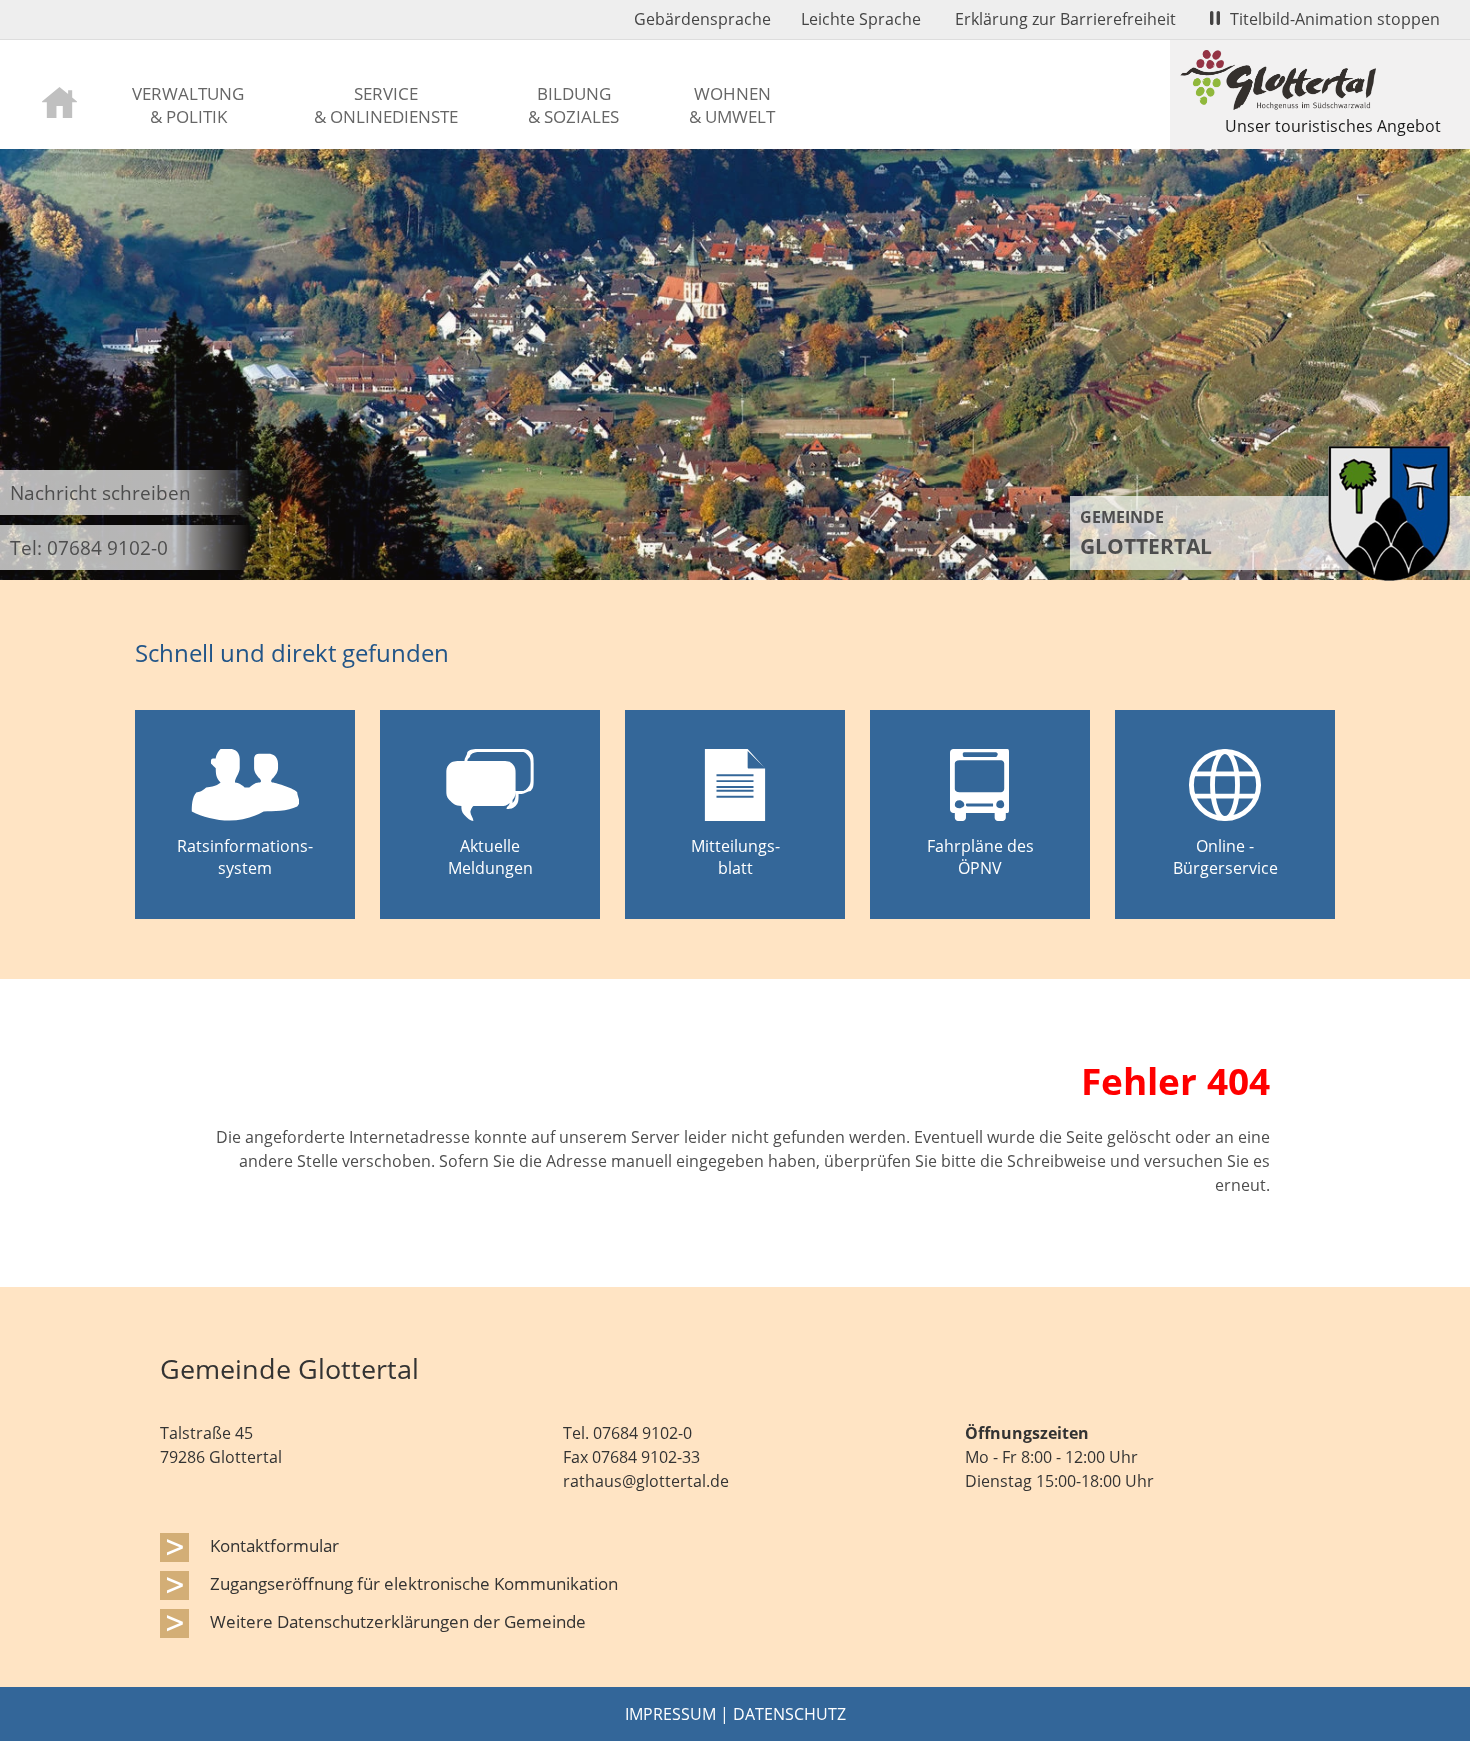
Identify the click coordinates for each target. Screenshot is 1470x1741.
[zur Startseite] (59, 100)
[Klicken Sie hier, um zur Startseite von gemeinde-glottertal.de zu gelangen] (1389, 575)
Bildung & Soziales (573, 104)
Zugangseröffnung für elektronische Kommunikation (414, 1583)
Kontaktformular (274, 1545)
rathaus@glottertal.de (646, 1481)
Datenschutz (789, 1714)
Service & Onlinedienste (386, 104)
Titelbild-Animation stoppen (1335, 19)
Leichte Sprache (861, 19)
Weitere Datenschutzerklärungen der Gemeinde (398, 1621)
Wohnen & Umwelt (732, 104)
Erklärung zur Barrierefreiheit (1065, 19)
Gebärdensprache (702, 19)
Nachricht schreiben (100, 492)
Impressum (670, 1714)
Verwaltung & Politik (188, 104)
